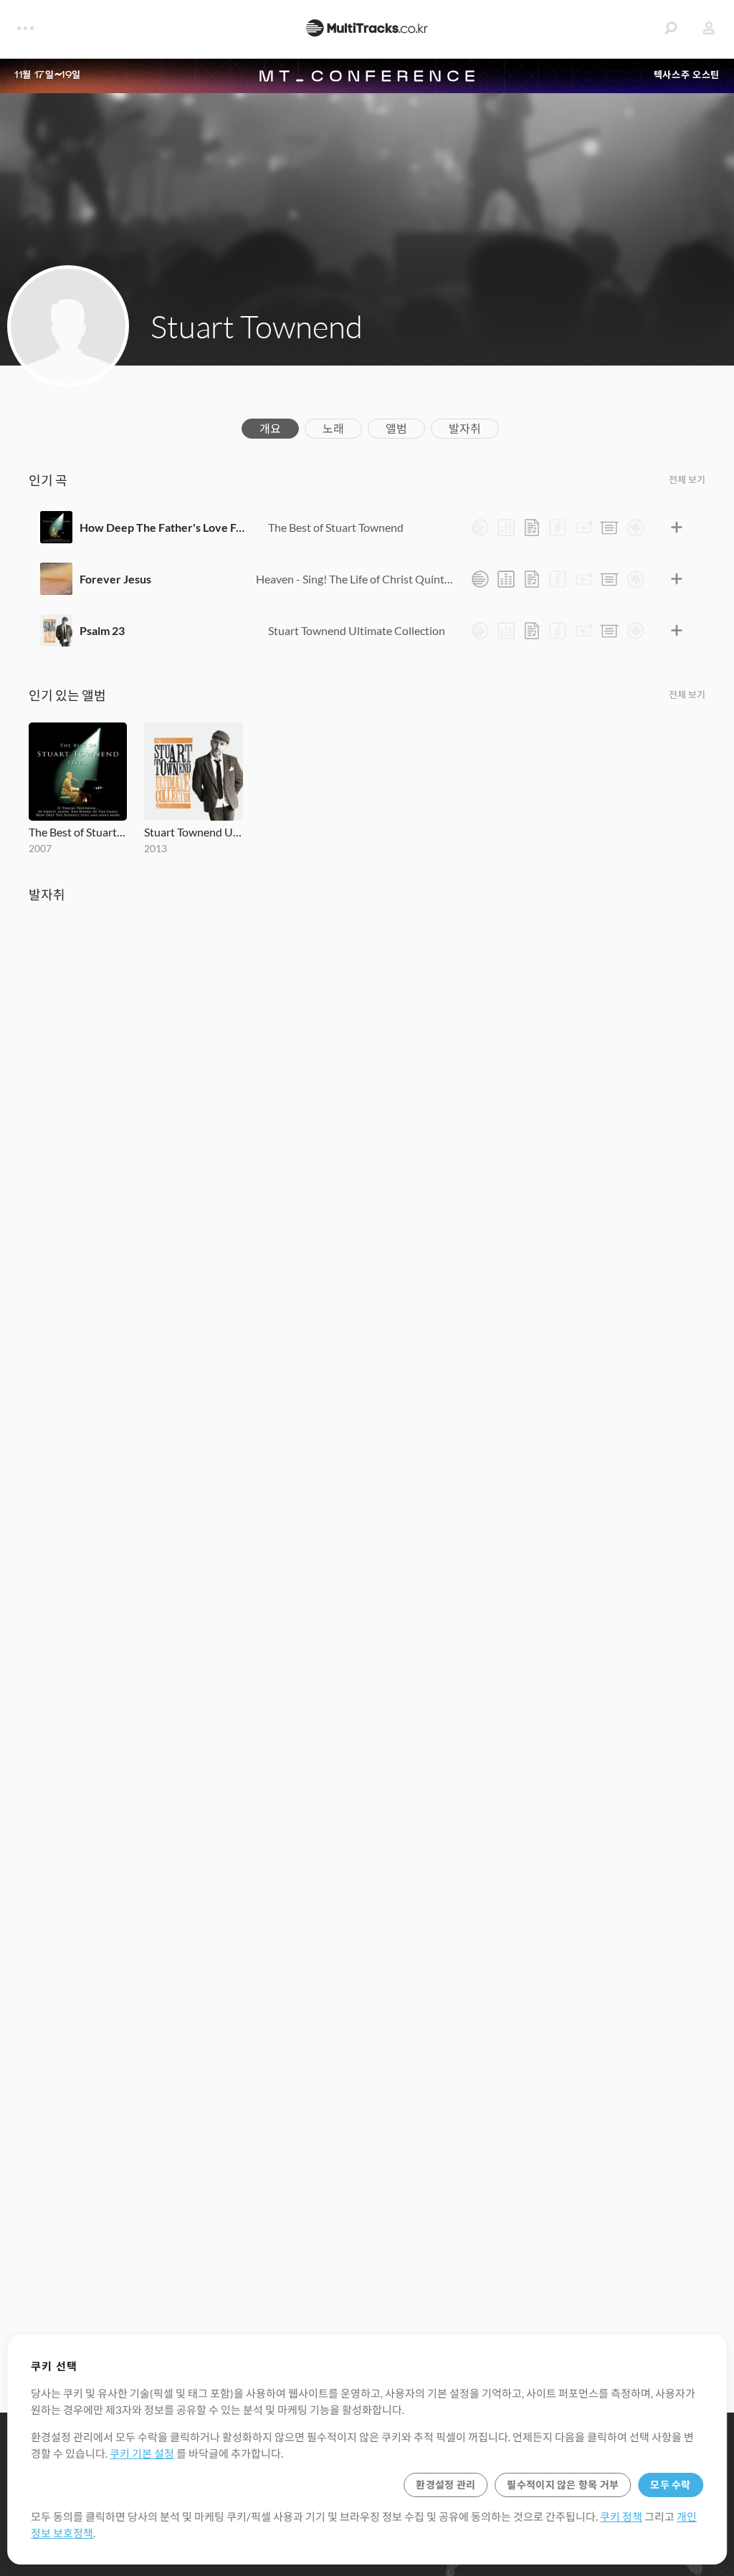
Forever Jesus (115, 579)
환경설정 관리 (445, 2485)
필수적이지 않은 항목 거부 (563, 2485)
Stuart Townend (257, 326)
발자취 (465, 428)
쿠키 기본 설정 (142, 2453)
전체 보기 (687, 480)
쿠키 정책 (621, 2517)
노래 (333, 428)
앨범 (396, 428)
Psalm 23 (102, 630)
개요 (270, 428)
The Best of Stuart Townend (336, 527)
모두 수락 (670, 2485)
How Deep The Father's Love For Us (163, 527)
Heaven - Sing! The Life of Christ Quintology (356, 579)
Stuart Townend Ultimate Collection (357, 630)
